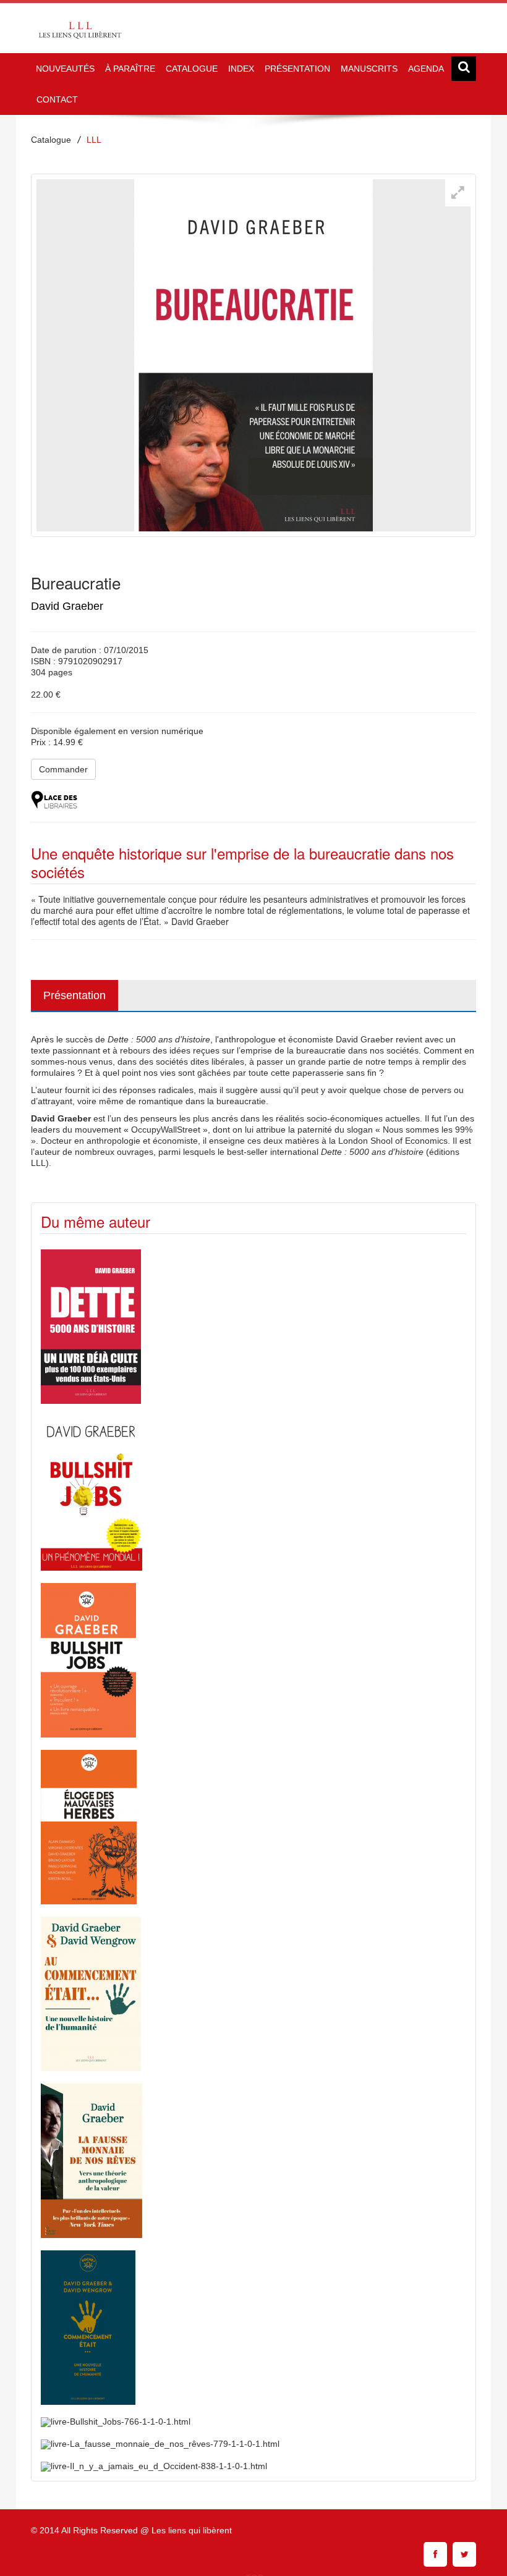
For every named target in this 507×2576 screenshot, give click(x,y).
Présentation (75, 995)
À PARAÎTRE (130, 69)
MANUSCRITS (369, 69)
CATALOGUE (192, 69)
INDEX (241, 69)
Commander (63, 769)
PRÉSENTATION (297, 69)
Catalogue (51, 140)
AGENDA (426, 69)
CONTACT (57, 99)
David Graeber (67, 606)
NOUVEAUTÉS (65, 69)
